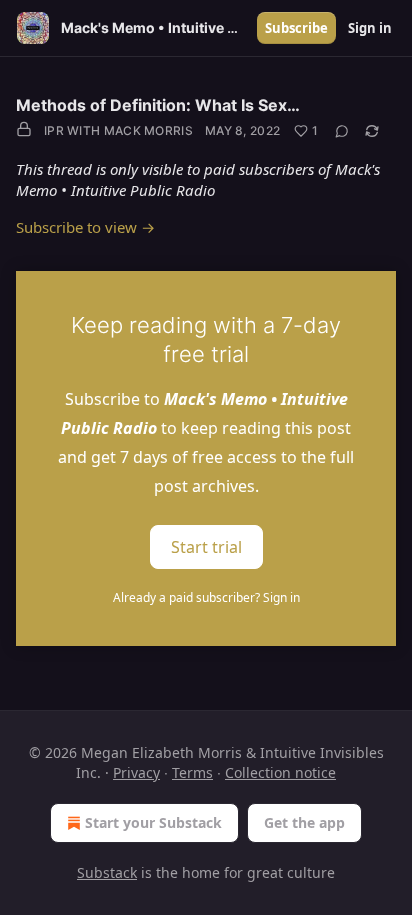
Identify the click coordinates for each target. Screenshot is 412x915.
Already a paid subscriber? (206, 597)
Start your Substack (153, 822)
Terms (192, 772)
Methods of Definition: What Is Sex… (158, 105)
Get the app (304, 822)
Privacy (136, 772)
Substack (107, 872)
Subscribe (296, 28)
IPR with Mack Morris (118, 130)
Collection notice (280, 772)
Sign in (370, 28)
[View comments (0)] (342, 131)
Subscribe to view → (85, 227)
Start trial (206, 547)
